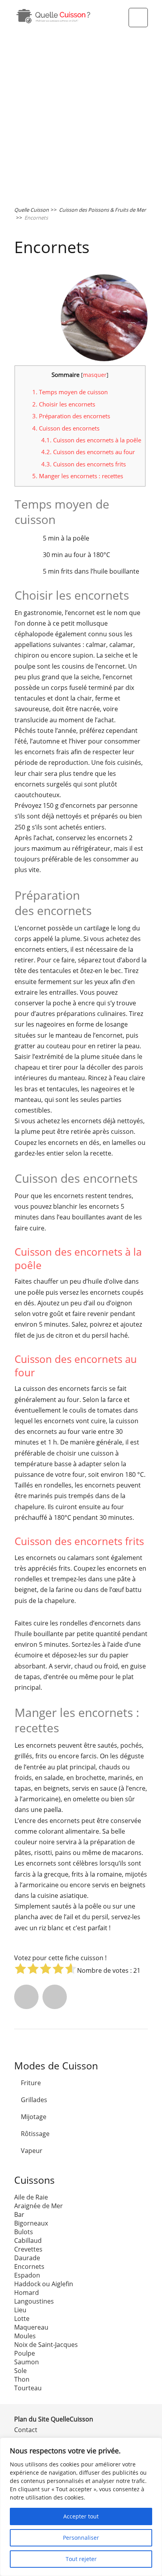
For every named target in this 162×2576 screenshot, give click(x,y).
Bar (19, 2214)
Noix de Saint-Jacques (46, 2345)
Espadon (27, 2275)
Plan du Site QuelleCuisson (54, 2419)
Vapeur (32, 2151)
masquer (95, 375)
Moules (25, 2336)
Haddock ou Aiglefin (44, 2284)
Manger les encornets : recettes (78, 476)
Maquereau (31, 2327)
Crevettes (28, 2249)
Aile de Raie (31, 2197)
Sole (20, 2371)
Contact (26, 2430)
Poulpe (25, 2353)
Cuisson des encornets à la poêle (91, 440)
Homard (27, 2293)
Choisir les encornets (64, 404)
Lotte (22, 2319)
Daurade (27, 2258)
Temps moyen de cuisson (70, 392)
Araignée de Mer (39, 2206)
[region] (81, 2507)
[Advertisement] (81, 116)
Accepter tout (81, 2516)
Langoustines (34, 2301)
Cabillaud (28, 2240)
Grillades (34, 2100)
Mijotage (34, 2117)
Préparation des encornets (71, 416)
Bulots (24, 2232)
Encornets (29, 2267)
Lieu (20, 2310)
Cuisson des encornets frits (84, 464)
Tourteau (28, 2388)
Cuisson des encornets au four (88, 452)
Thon (22, 2379)
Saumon (27, 2362)
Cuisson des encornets (66, 428)
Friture (31, 2083)
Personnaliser (81, 2538)
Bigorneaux (31, 2223)
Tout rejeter (81, 2559)
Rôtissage (35, 2134)
